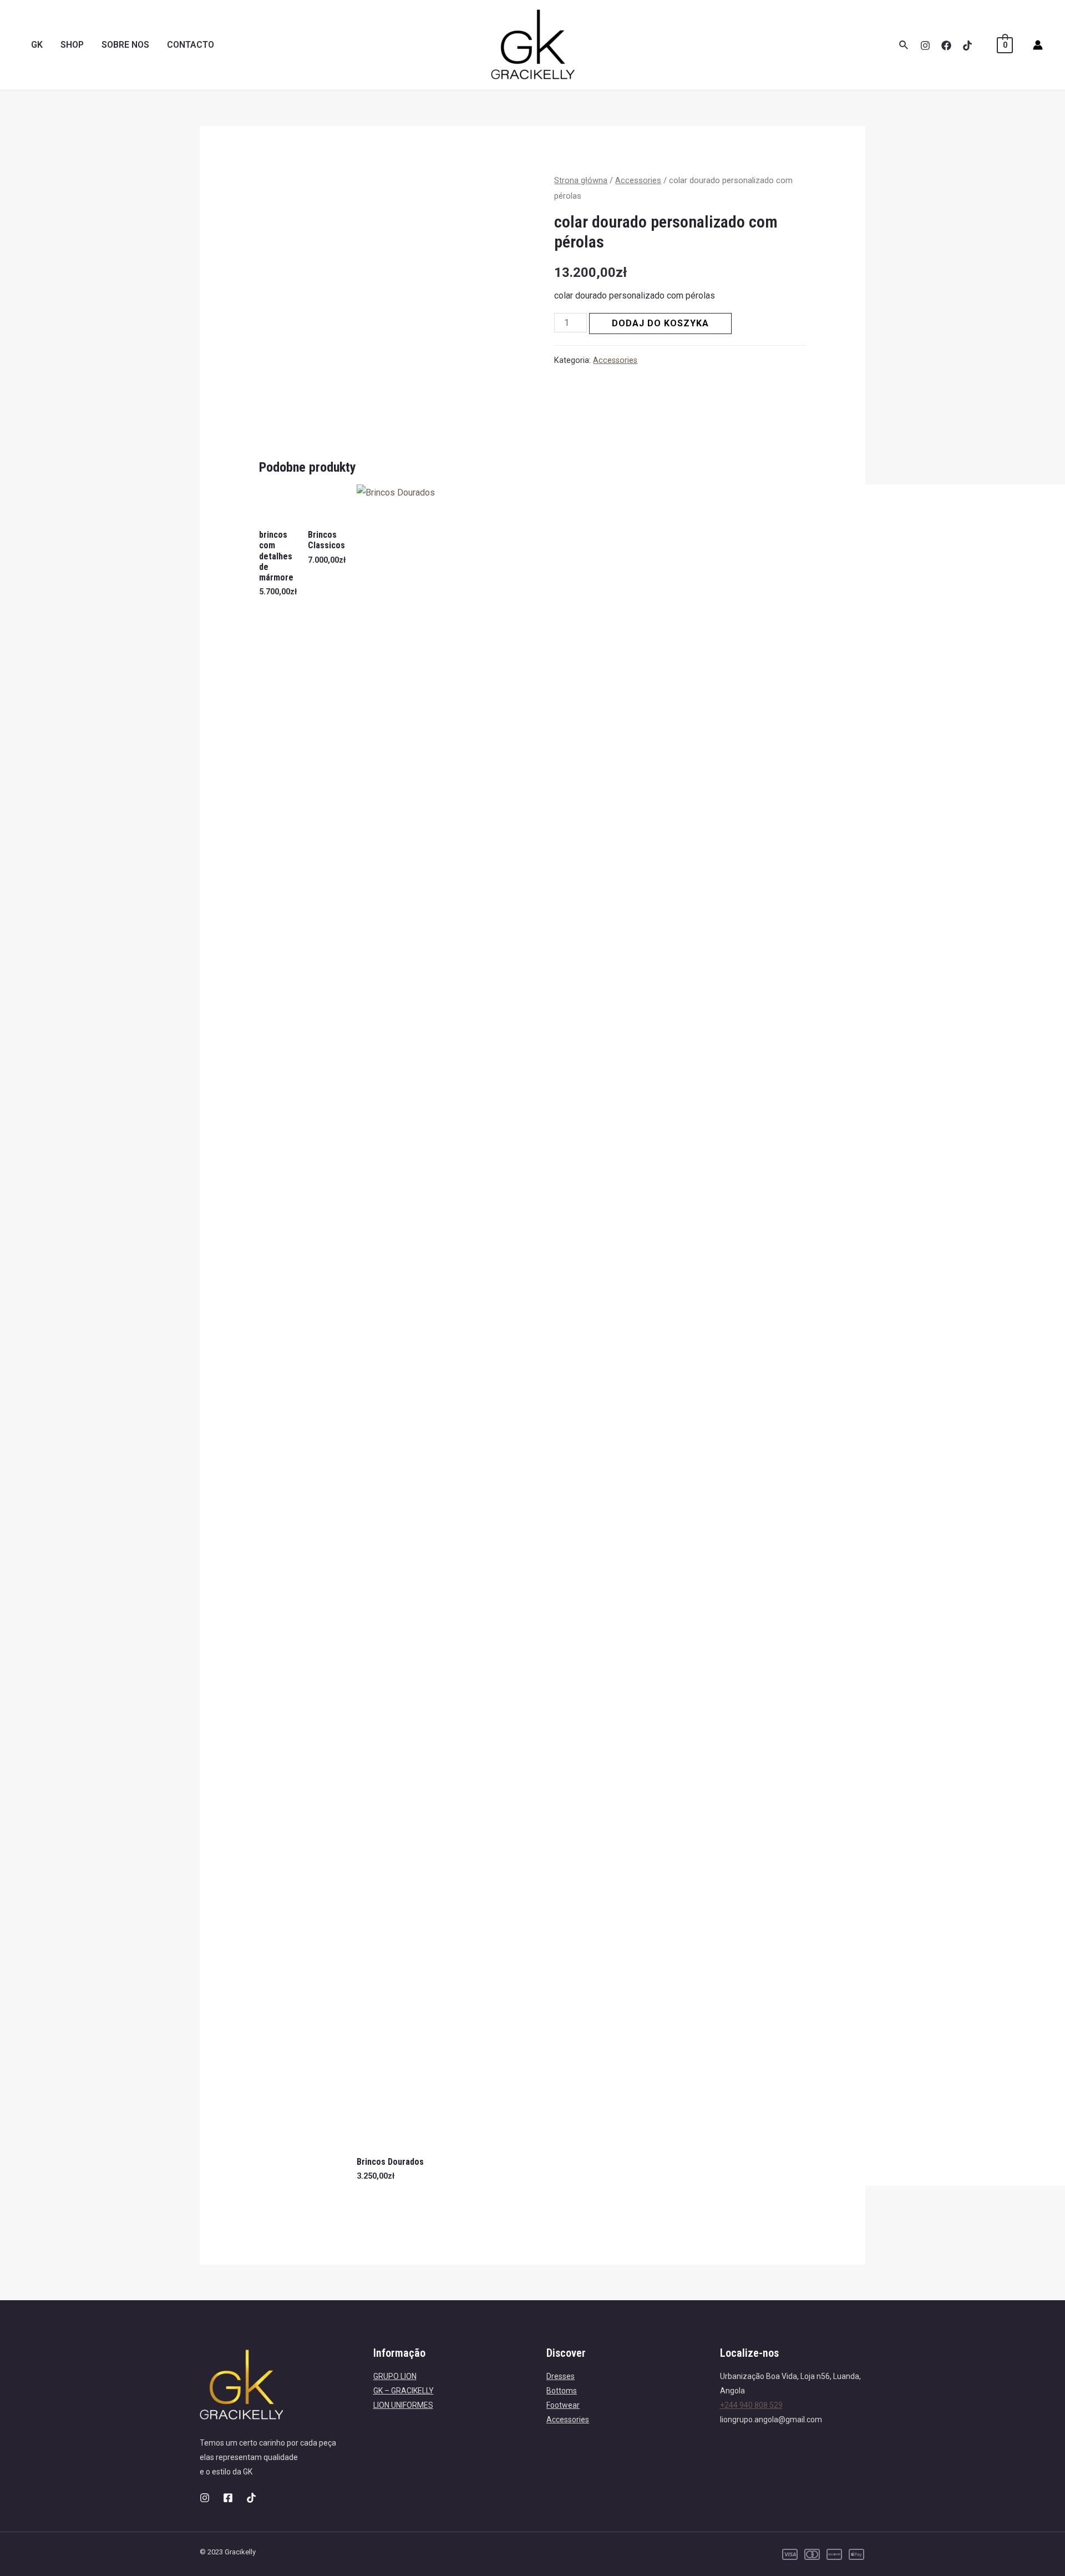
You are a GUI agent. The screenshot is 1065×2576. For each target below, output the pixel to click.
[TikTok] (967, 46)
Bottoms (562, 2391)
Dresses (561, 2376)
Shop (72, 45)
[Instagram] (925, 46)
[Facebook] (946, 46)
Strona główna (581, 180)
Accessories (638, 180)
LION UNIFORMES (403, 2405)
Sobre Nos (125, 45)
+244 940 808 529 (751, 2405)
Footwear (563, 2405)
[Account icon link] (1038, 45)
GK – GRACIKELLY (404, 2391)
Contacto (191, 45)
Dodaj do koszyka (660, 323)
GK (37, 45)
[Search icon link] (904, 45)
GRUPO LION (395, 2376)
